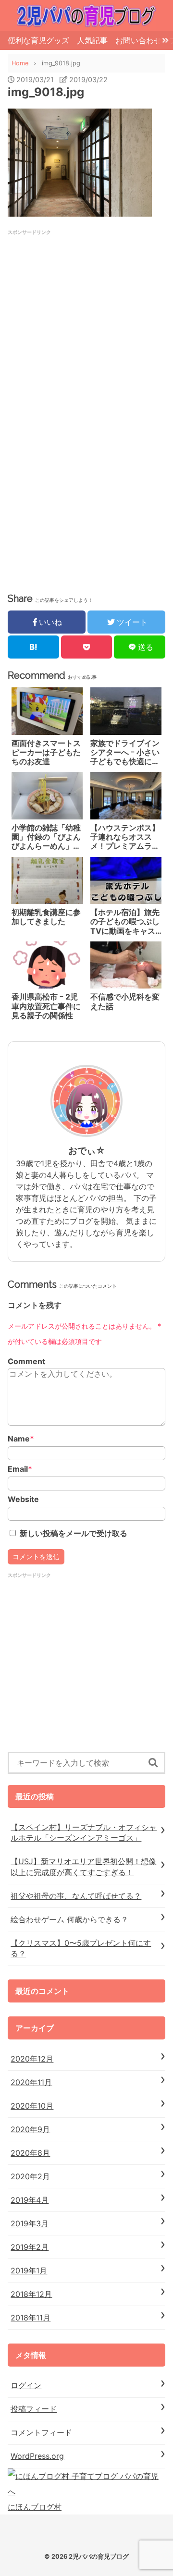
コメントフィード (41, 2432)
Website (23, 1499)
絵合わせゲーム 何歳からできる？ (69, 1919)
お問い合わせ (138, 40)
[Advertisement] (86, 322)
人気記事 (92, 40)
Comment (26, 1361)
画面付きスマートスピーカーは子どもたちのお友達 (46, 752)
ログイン (26, 2385)
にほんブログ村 (35, 2507)
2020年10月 (32, 2106)
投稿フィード (34, 2409)
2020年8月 (30, 2153)
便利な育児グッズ (38, 40)
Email (20, 1469)
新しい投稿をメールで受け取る (74, 1533)
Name (21, 1439)
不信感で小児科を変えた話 (125, 1001)
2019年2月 (30, 2247)
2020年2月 (30, 2176)
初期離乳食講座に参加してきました (46, 917)
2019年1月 (29, 2271)
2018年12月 (31, 2294)
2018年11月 (31, 2318)
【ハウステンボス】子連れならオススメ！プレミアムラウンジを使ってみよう (125, 837)
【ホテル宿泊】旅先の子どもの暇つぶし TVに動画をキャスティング (125, 922)
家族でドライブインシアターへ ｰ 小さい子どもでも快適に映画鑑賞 (125, 753)
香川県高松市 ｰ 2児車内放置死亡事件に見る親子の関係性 (46, 1006)
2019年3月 (30, 2223)
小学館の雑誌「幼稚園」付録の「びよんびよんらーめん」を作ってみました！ (46, 837)
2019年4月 (30, 2200)
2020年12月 (32, 2059)
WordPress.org (37, 2456)
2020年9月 (30, 2129)
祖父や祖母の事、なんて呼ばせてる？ (76, 1896)
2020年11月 (31, 2082)
